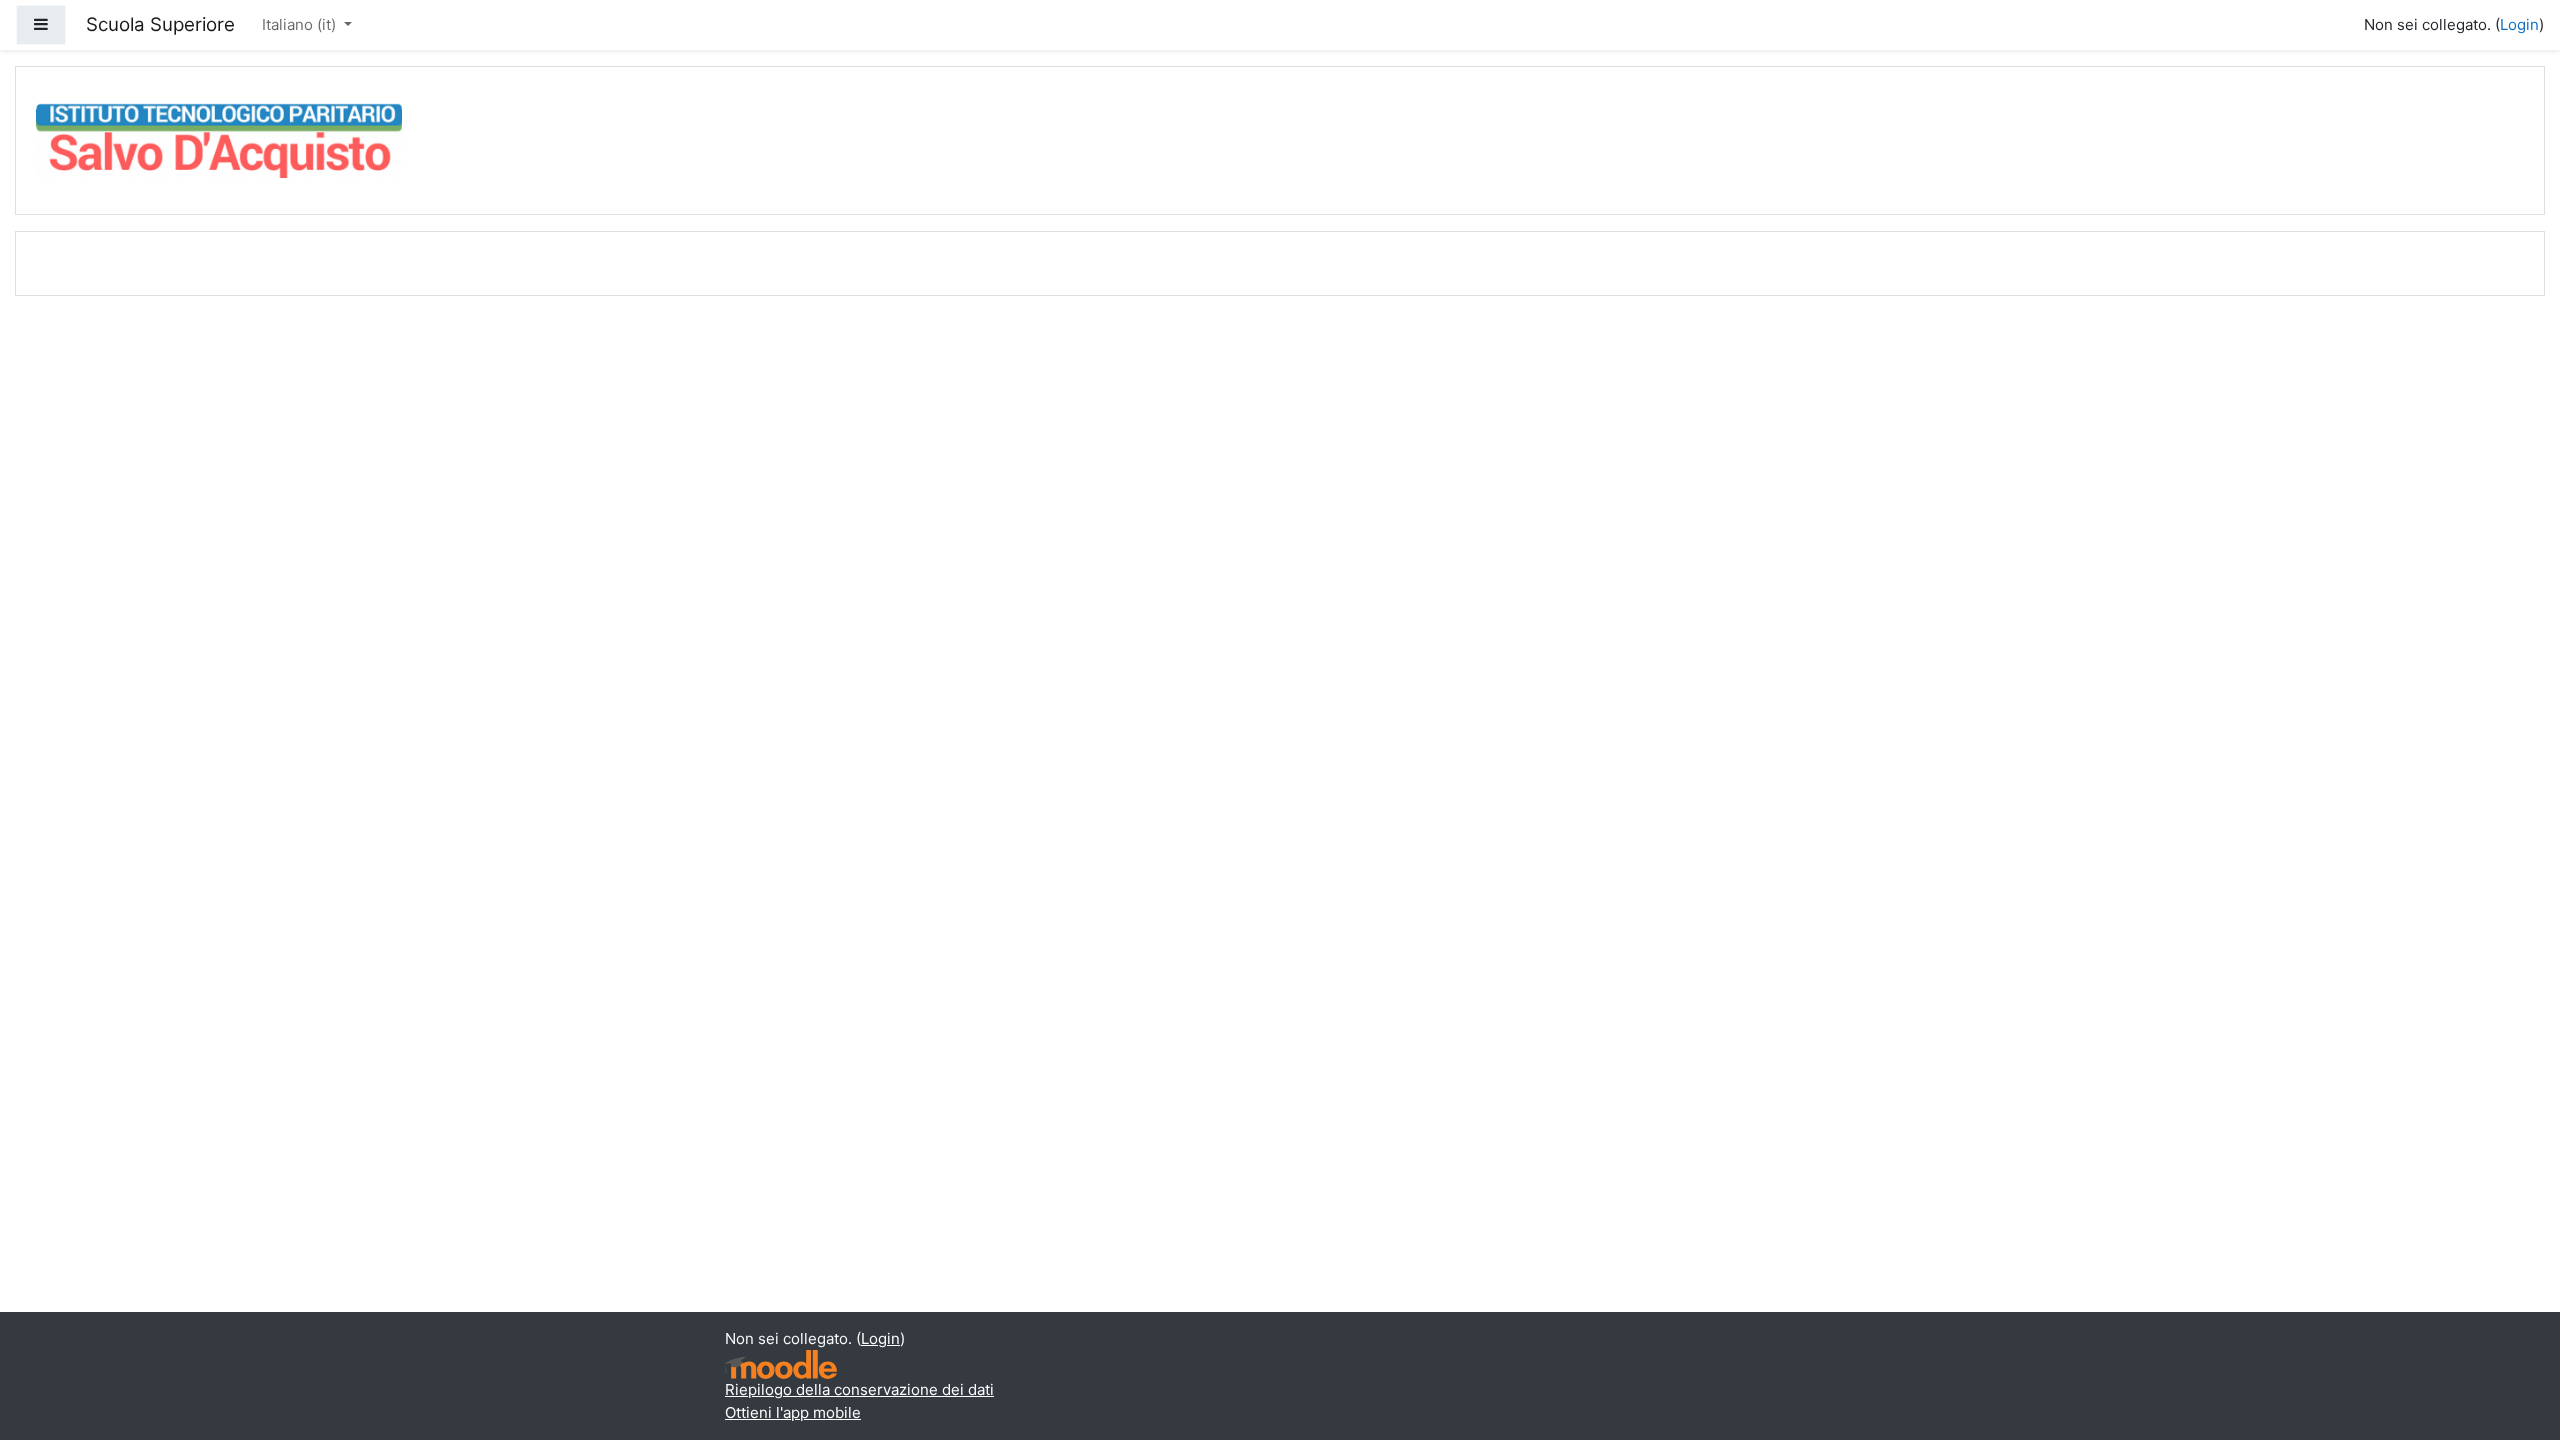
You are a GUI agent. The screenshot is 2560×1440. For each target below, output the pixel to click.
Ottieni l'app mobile (793, 1412)
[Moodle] (781, 1364)
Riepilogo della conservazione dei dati (859, 1389)
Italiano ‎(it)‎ (301, 24)
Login (2519, 24)
